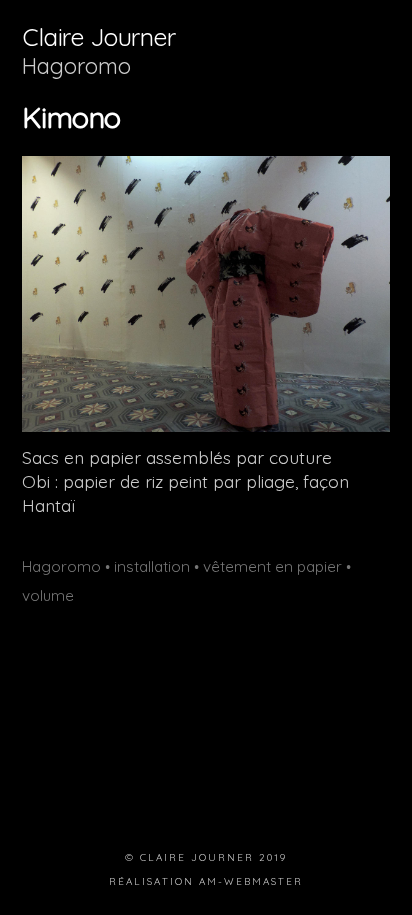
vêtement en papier (272, 566)
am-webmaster (251, 881)
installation (152, 566)
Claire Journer (98, 36)
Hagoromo (76, 66)
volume (48, 595)
